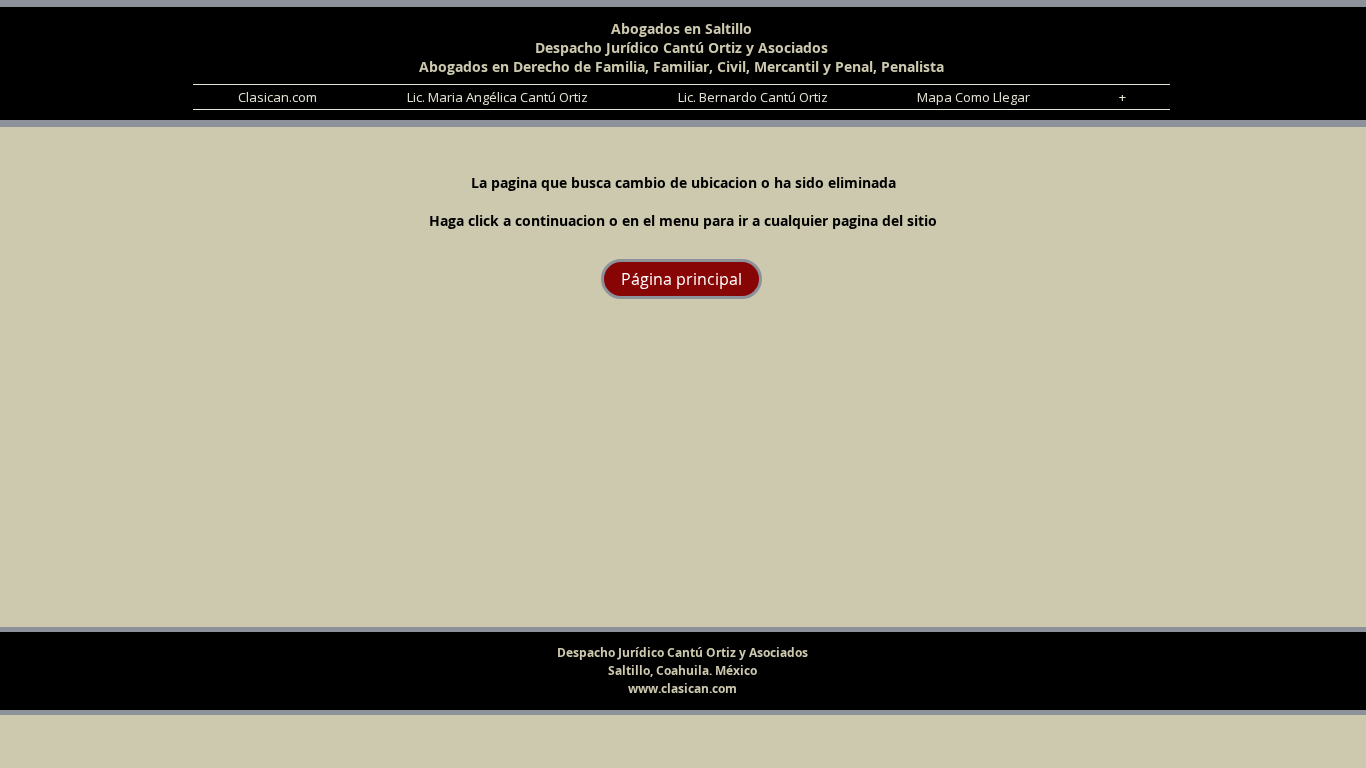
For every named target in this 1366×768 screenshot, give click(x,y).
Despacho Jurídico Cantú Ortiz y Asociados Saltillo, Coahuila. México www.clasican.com (682, 670)
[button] (1122, 97)
